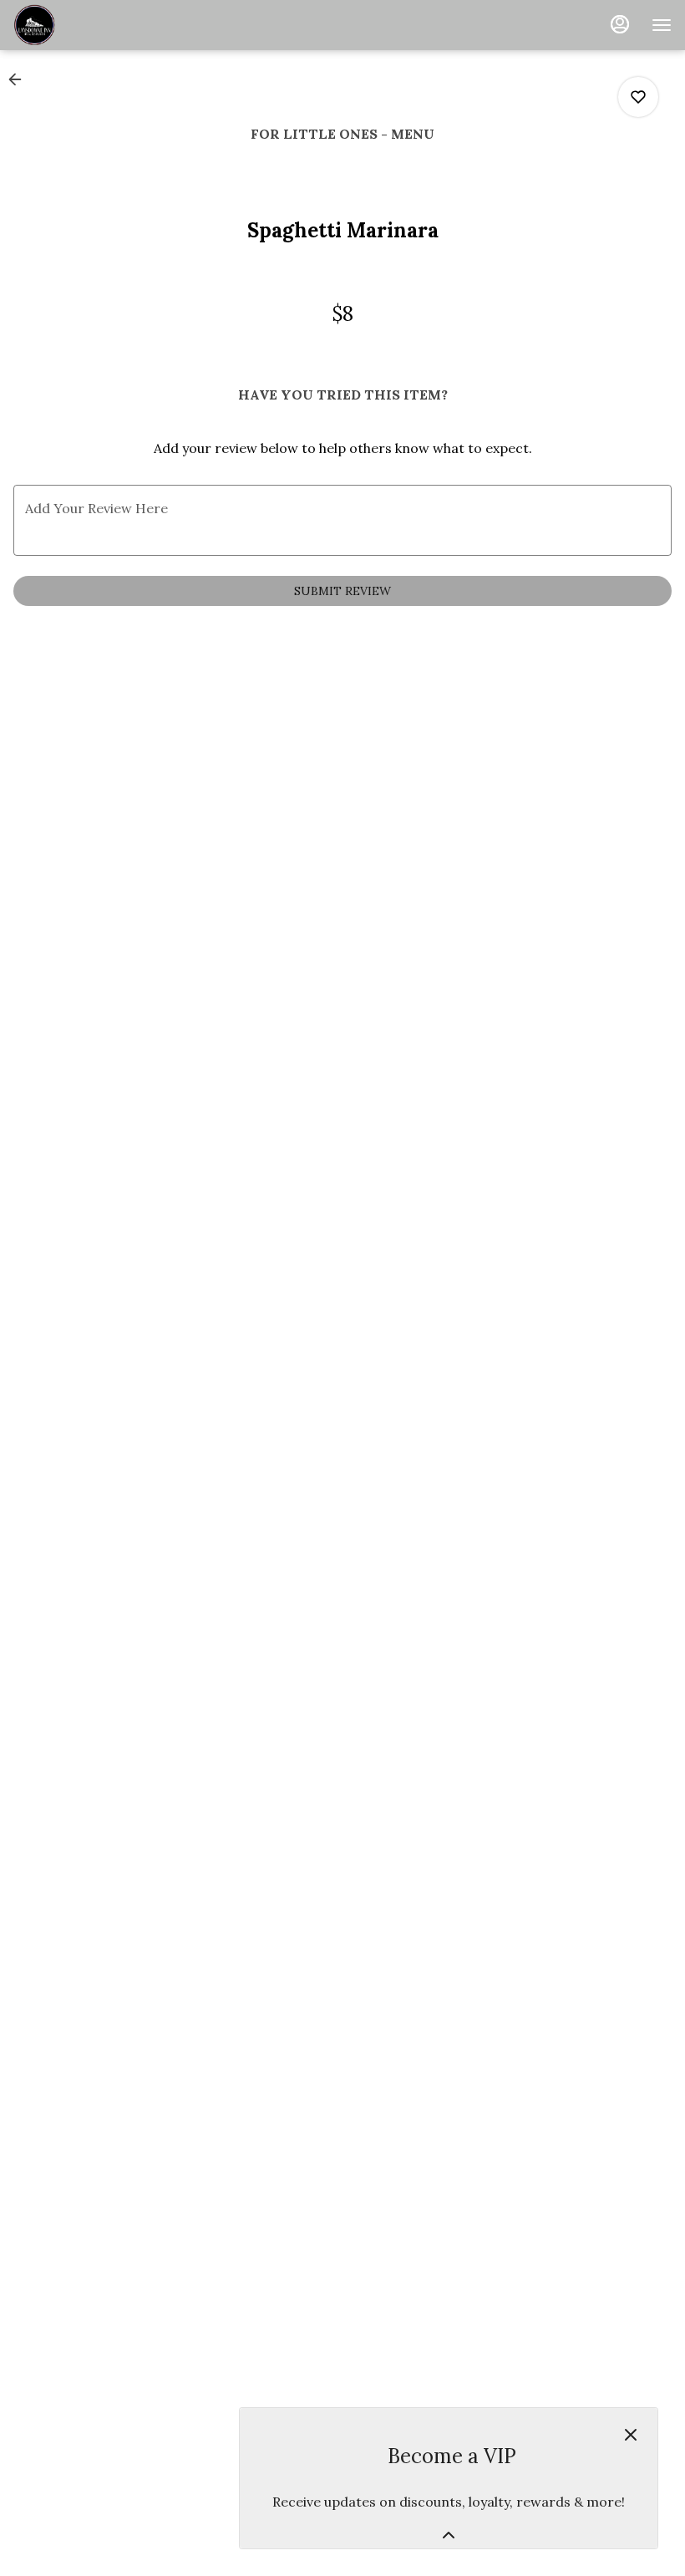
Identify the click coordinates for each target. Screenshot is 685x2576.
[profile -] (620, 24)
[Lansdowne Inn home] (89, 25)
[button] (20, 79)
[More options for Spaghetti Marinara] (638, 97)
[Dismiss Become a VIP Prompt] (631, 2435)
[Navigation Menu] (662, 25)
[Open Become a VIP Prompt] (449, 2535)
